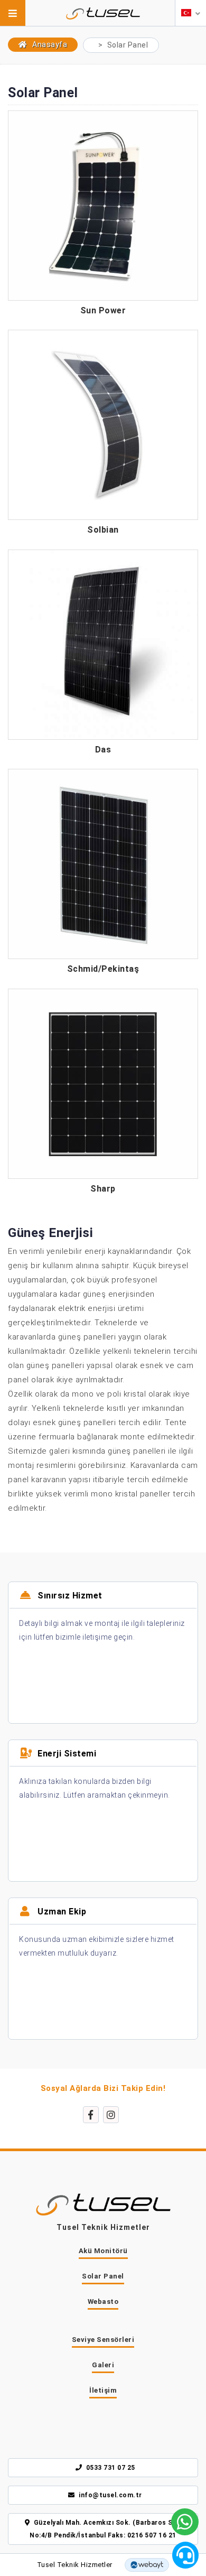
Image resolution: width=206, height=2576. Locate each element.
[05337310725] (185, 2522)
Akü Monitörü (103, 2251)
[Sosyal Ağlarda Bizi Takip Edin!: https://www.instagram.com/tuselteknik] (111, 2115)
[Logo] (103, 10)
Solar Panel (103, 2276)
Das (103, 750)
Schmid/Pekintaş (103, 969)
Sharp (103, 1189)
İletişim (103, 2390)
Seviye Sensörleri (103, 2340)
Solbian (103, 530)
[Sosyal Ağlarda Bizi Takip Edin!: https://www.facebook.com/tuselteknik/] (91, 2115)
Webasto (103, 2301)
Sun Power (103, 311)
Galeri (103, 2365)
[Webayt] (147, 2565)
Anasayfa (49, 44)
